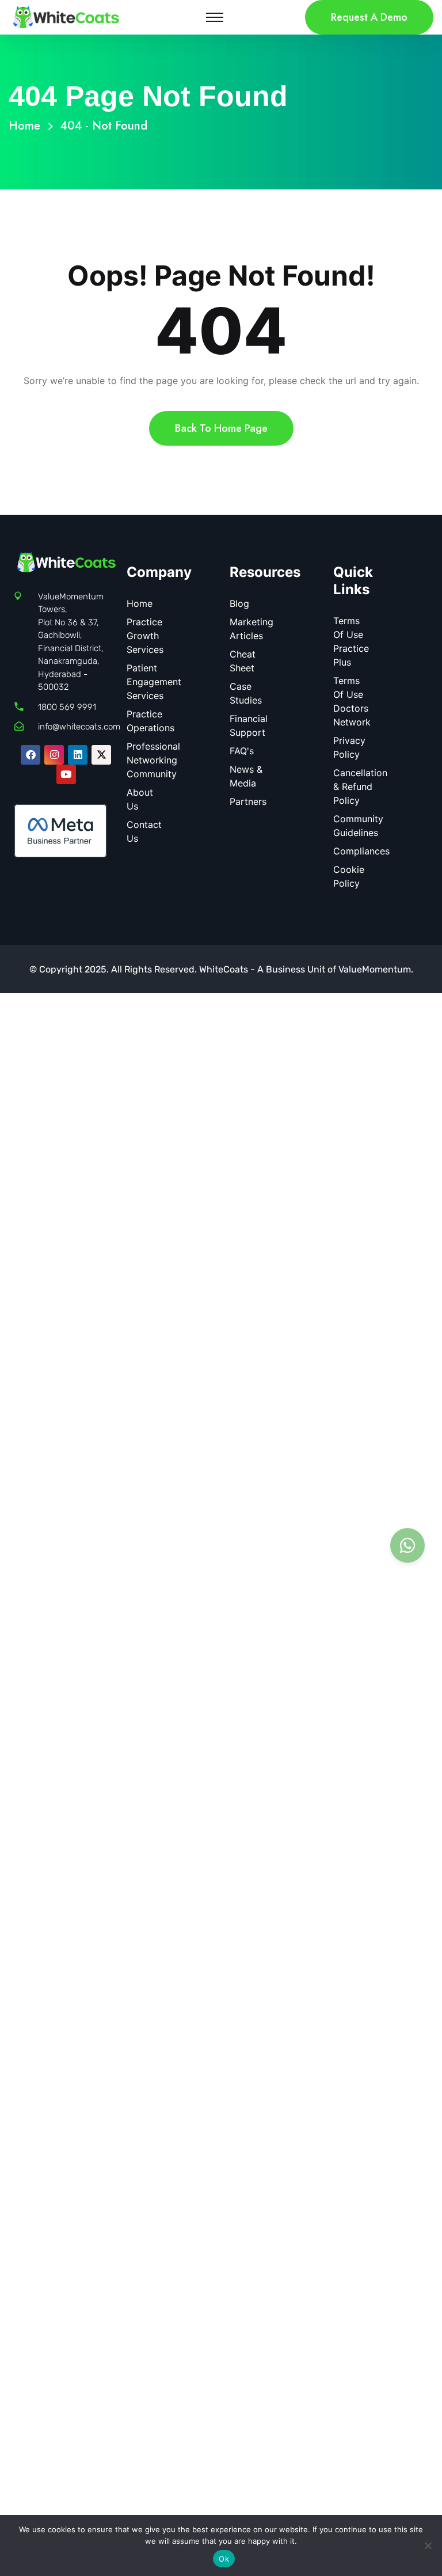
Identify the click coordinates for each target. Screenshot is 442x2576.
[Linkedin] (78, 755)
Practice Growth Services (145, 636)
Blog (239, 603)
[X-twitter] (101, 755)
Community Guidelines (358, 826)
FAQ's (242, 751)
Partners (248, 801)
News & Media (246, 776)
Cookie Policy (349, 876)
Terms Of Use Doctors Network (352, 701)
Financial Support (249, 725)
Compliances (361, 851)
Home (28, 126)
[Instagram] (54, 755)
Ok (224, 2559)
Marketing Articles (252, 629)
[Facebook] (31, 755)
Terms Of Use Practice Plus (351, 641)
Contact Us (144, 831)
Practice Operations (150, 721)
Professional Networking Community (153, 760)
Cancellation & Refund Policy (360, 787)
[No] (428, 2545)
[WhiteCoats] (66, 16)
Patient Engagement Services (154, 682)
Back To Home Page (221, 428)
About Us (140, 799)
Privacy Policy (349, 747)
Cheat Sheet (243, 661)
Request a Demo (369, 17)
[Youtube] (66, 774)
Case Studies (246, 693)
